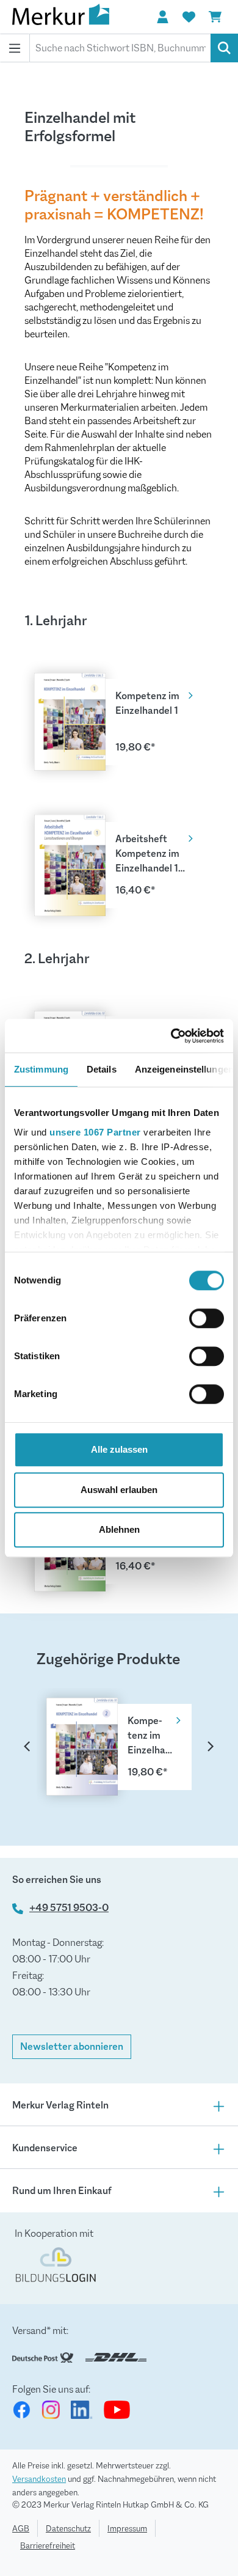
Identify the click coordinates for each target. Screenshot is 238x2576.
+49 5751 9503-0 (69, 1908)
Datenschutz (68, 2528)
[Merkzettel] (189, 17)
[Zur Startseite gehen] (73, 17)
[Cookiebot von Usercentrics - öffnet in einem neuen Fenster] (171, 1036)
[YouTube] (117, 2410)
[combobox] (120, 48)
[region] (119, 1730)
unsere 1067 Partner (95, 1132)
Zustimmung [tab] (41, 1069)
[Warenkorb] (215, 17)
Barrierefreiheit (48, 2545)
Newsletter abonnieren (72, 2046)
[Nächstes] (211, 1745)
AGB (21, 2528)
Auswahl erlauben (119, 1490)
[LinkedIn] (82, 2410)
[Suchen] (224, 48)
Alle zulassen (119, 1449)
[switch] (207, 1318)
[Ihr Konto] (162, 17)
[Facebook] (21, 2410)
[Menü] (15, 48)
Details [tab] (102, 1069)
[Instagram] (51, 2410)
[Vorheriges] (27, 1745)
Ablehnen (119, 1529)
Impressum (127, 2528)
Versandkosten (39, 2479)
